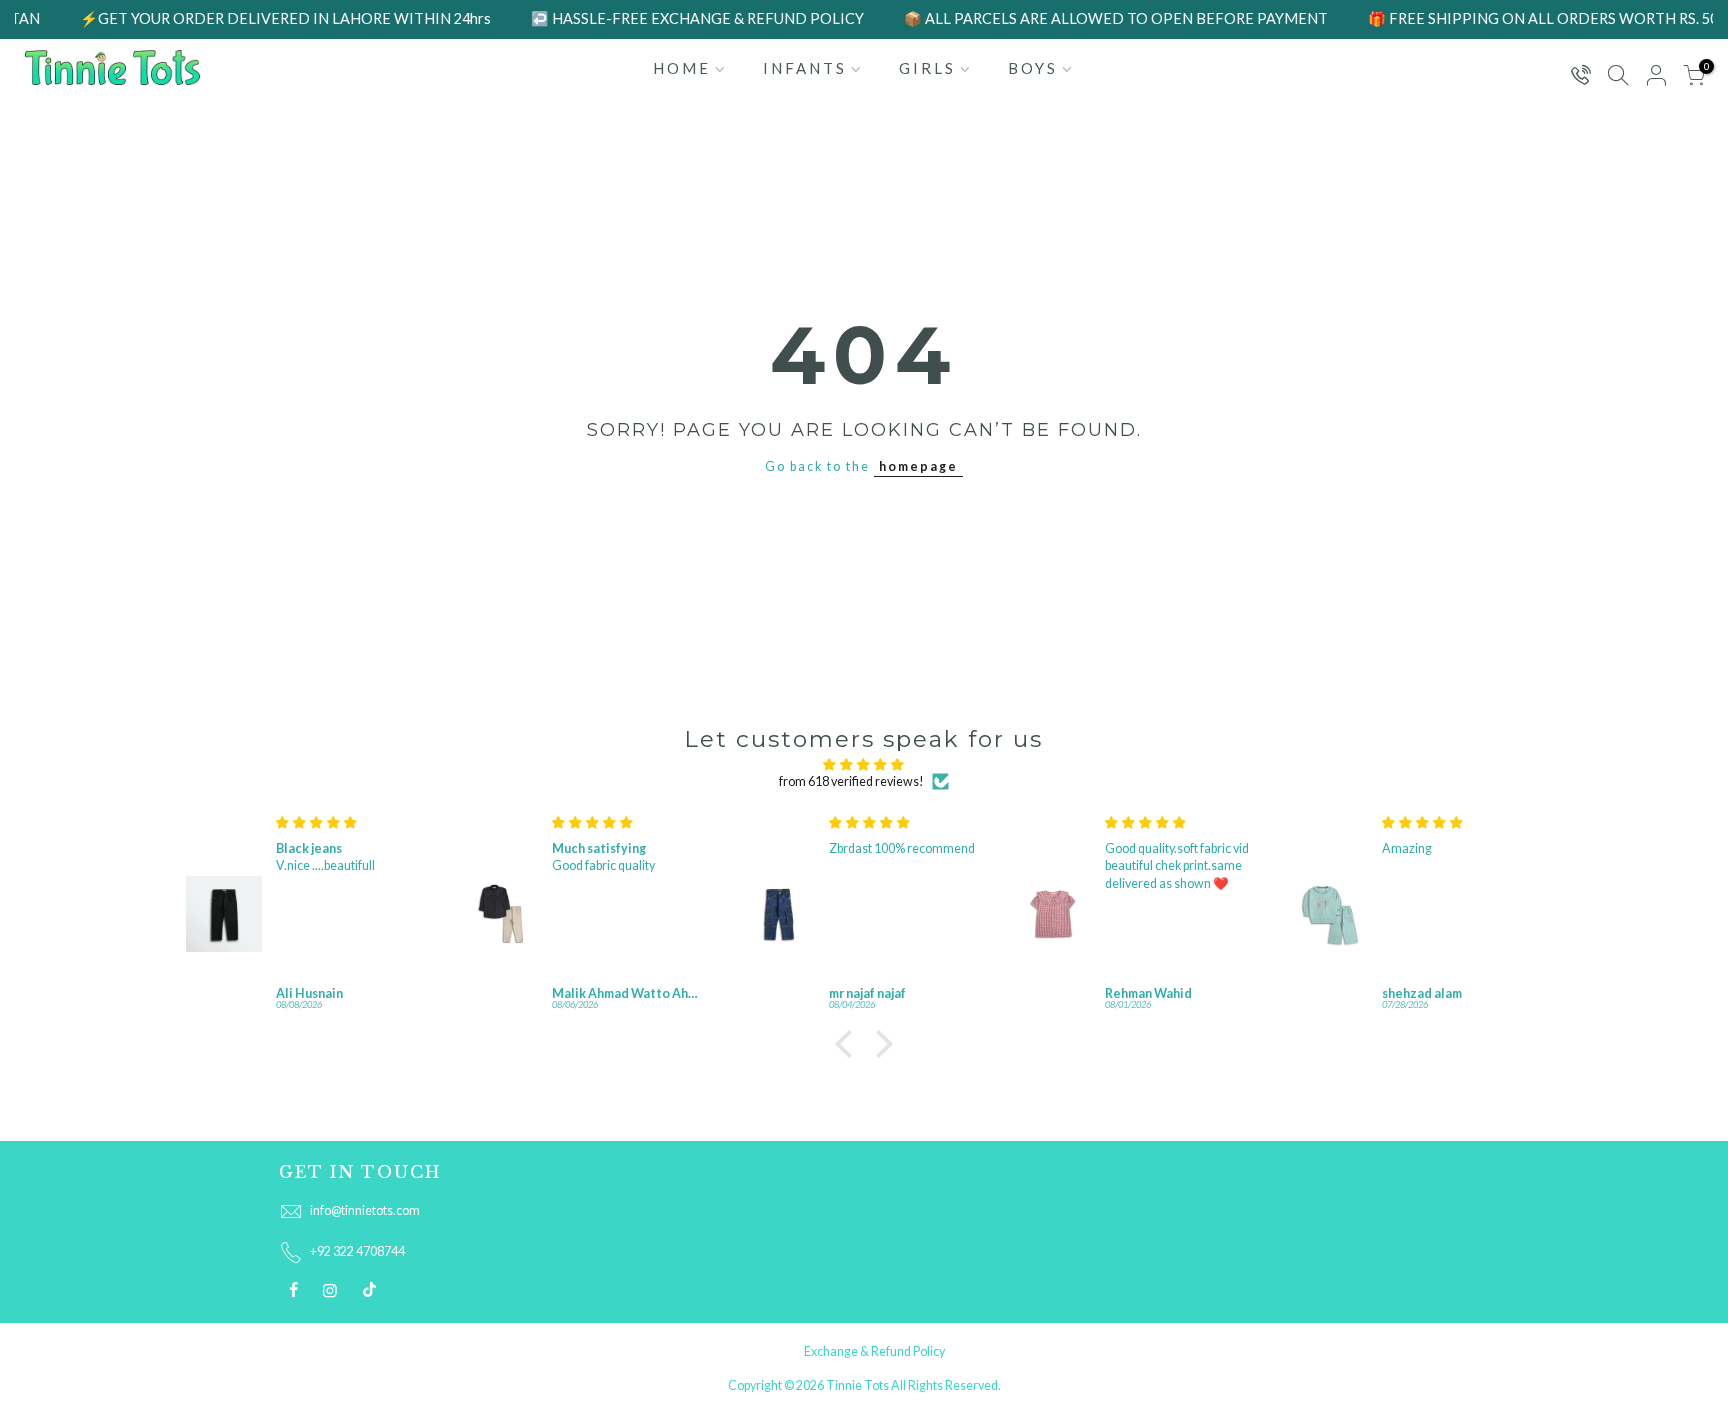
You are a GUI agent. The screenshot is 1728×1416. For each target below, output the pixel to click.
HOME (682, 68)
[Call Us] (1580, 76)
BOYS (1033, 68)
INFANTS (805, 68)
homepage (918, 466)
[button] (849, 1044)
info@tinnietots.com (365, 1210)
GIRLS (927, 68)
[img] (864, 764)
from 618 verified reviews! (851, 781)
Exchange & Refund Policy (874, 1351)
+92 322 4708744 (357, 1251)
